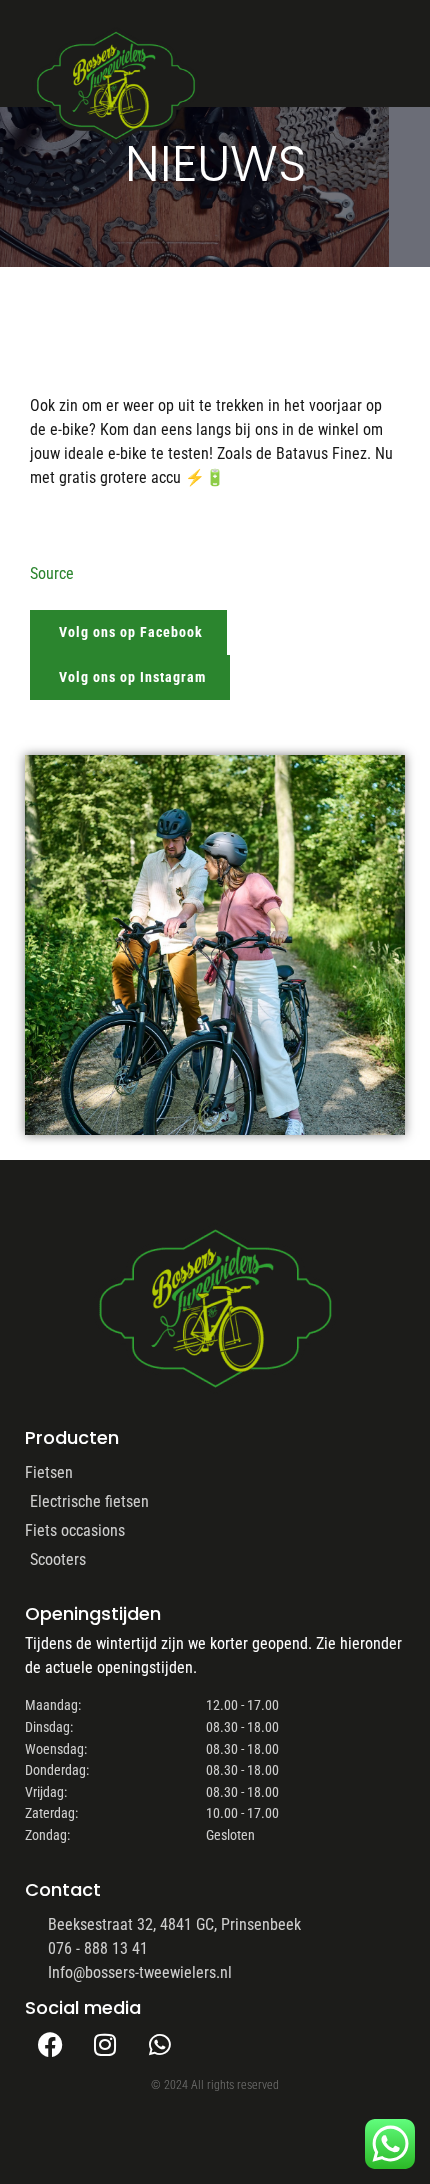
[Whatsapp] (160, 2044)
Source (52, 573)
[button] (347, 67)
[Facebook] (50, 2044)
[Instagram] (105, 2044)
